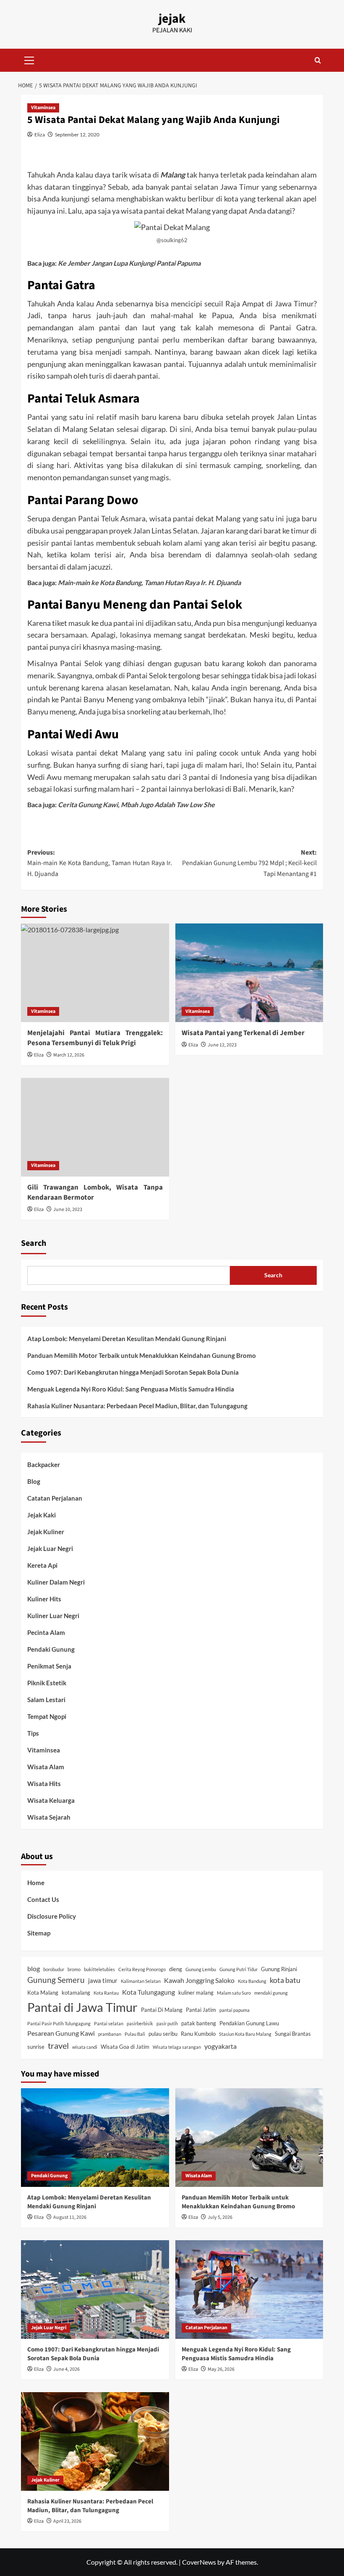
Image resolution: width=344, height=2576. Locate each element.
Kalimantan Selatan (141, 1981)
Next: (249, 863)
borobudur (54, 1969)
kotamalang (76, 1993)
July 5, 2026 (220, 2217)
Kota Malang (43, 1993)
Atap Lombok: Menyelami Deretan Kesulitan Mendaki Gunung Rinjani (127, 1339)
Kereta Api (42, 1565)
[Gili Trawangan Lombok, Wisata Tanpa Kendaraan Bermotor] (95, 1127)
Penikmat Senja (49, 1666)
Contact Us (43, 1899)
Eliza (40, 135)
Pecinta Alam (46, 1632)
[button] (29, 59)
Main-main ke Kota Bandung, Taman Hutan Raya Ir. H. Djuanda (149, 582)
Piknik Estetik (47, 1683)
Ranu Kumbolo (198, 2034)
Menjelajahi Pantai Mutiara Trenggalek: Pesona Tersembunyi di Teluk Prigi (95, 1038)
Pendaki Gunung (51, 1649)
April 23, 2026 (67, 2521)
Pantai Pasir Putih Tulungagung (59, 2023)
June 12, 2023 (222, 1045)
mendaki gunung (271, 1993)
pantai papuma (235, 2010)
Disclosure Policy (52, 1916)
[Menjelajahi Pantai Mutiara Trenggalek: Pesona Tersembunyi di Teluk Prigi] (95, 973)
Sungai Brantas (293, 2034)
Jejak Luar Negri (50, 1548)
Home (36, 1883)
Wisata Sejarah (49, 1817)
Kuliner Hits (44, 1599)
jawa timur (103, 1980)
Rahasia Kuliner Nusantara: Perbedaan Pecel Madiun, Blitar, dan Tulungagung (137, 1406)
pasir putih (167, 2023)
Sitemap (39, 1933)
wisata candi (85, 2047)
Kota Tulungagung (149, 1992)
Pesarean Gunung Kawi (61, 2033)
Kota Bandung (252, 1981)
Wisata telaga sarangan (177, 2047)
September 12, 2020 (77, 135)
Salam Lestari (46, 1700)
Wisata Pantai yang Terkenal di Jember (243, 1033)
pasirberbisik (140, 2023)
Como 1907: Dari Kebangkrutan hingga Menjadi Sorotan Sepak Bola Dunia (133, 1372)
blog (34, 1968)
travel (58, 2045)
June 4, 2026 (66, 2369)
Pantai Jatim (201, 2010)
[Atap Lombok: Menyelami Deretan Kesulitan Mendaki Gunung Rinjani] (95, 2138)
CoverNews (199, 2562)
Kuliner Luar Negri (53, 1616)
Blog (34, 1481)
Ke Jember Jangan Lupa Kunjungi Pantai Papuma (129, 263)
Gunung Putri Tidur (238, 1969)
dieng (176, 1969)
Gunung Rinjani (279, 1969)
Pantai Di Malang (162, 2010)
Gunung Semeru (56, 1980)
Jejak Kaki (42, 1515)
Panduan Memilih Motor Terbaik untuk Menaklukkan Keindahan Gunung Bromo (142, 1355)
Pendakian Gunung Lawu (249, 2023)
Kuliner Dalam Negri (56, 1582)
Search (34, 1243)
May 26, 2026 (221, 2369)
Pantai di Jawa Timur (82, 2007)
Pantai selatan (109, 2023)
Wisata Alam (46, 1767)
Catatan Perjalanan (55, 1498)
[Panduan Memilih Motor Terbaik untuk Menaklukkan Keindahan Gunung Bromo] (249, 2138)
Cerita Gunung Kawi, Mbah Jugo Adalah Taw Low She (136, 804)
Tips (33, 1733)
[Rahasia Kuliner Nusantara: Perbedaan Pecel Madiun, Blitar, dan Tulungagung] (95, 2441)
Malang (173, 175)
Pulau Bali (135, 2034)
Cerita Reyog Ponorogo (142, 1969)
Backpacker (44, 1465)
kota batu (285, 1980)
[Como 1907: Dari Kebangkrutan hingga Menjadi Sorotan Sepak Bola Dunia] (95, 2290)
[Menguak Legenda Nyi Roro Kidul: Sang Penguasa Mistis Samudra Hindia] (249, 2290)
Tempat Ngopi (47, 1716)
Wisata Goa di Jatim (125, 2047)
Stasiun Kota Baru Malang (245, 2034)
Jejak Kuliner (46, 1532)
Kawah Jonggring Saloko (199, 1980)
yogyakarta (220, 2046)
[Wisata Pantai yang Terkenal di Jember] (249, 973)
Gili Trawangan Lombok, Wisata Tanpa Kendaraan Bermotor (95, 1193)
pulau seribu (163, 2034)
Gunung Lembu (201, 1969)
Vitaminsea (43, 108)
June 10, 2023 (68, 1210)
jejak (172, 19)
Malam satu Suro (234, 1993)
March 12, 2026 (69, 1055)
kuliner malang (196, 1993)
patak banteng (199, 2023)
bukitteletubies (99, 1969)
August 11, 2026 (70, 2217)
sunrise (36, 2047)
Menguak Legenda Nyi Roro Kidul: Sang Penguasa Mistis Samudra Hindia (131, 1389)
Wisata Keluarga (51, 1800)
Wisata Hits (44, 1784)
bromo (74, 1969)
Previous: (100, 863)
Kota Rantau (106, 1993)
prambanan (110, 2034)
